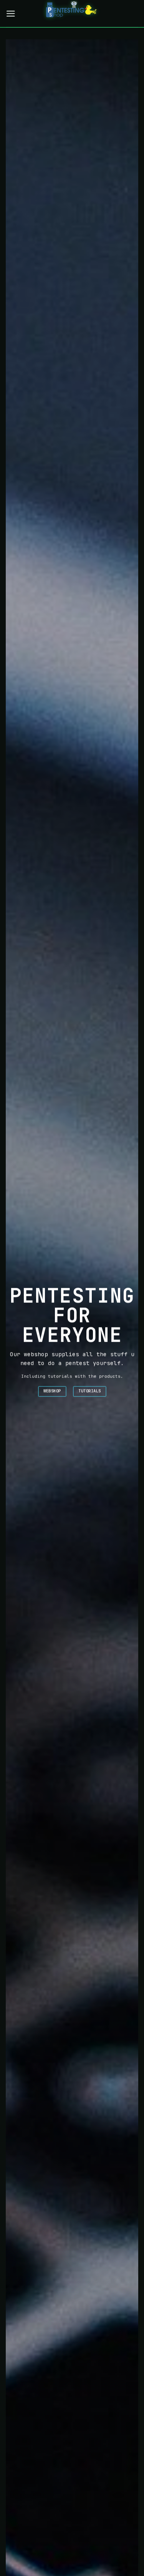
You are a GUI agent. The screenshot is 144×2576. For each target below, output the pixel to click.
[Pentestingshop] (72, 13)
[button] (11, 14)
